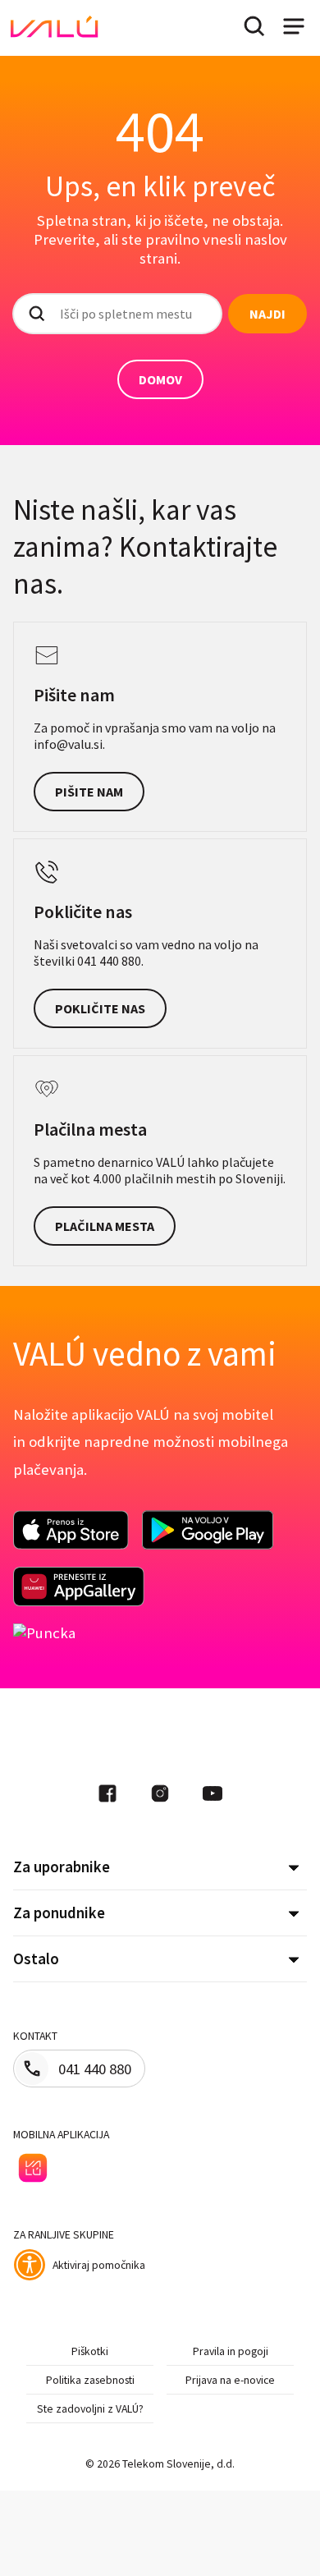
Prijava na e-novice (230, 2380)
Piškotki (90, 2351)
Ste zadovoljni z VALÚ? (90, 2408)
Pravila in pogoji (231, 2351)
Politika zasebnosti (90, 2380)
